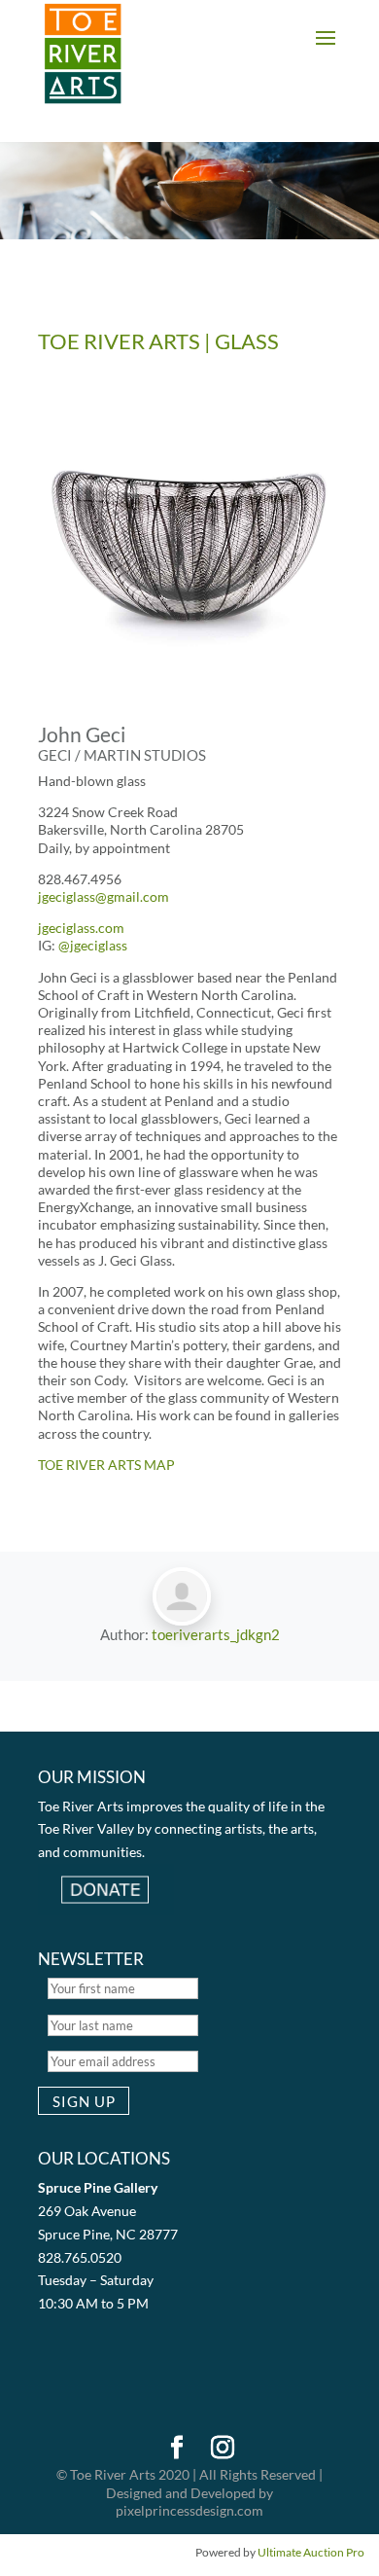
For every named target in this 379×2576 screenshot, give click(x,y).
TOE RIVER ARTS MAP (106, 1465)
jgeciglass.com (81, 928)
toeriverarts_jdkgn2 (216, 1634)
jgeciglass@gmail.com (103, 896)
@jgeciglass (93, 945)
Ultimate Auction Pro (311, 2552)
